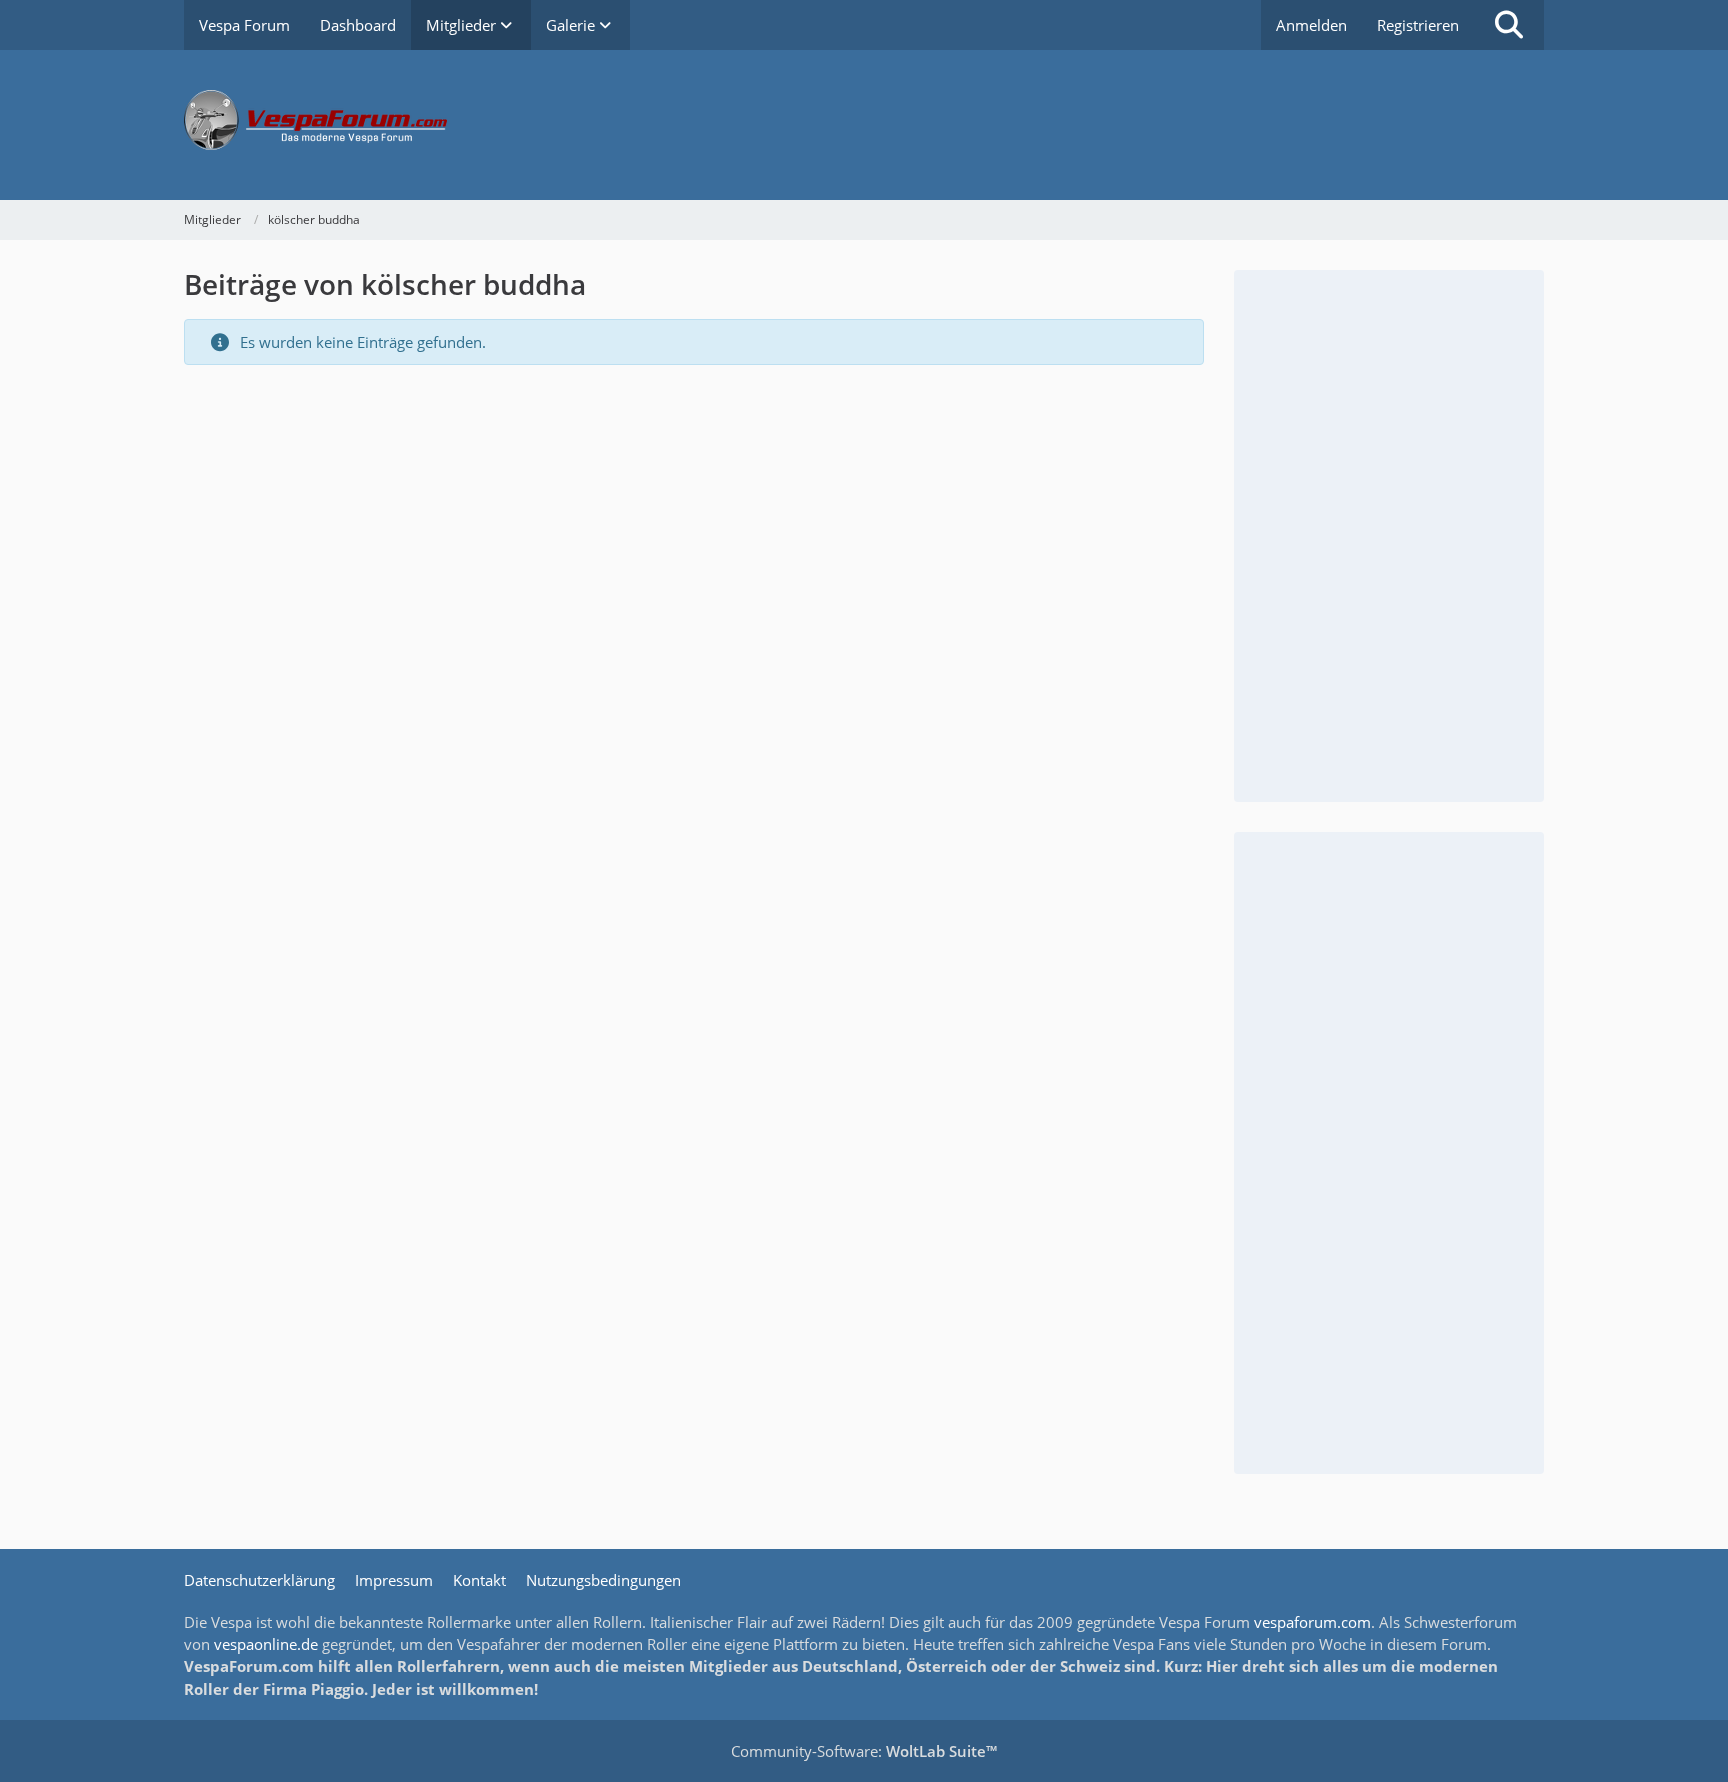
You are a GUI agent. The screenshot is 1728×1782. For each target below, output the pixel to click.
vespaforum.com (1312, 1622)
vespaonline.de (266, 1644)
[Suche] (1509, 25)
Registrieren (1418, 25)
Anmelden (1311, 25)
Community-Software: (864, 1751)
